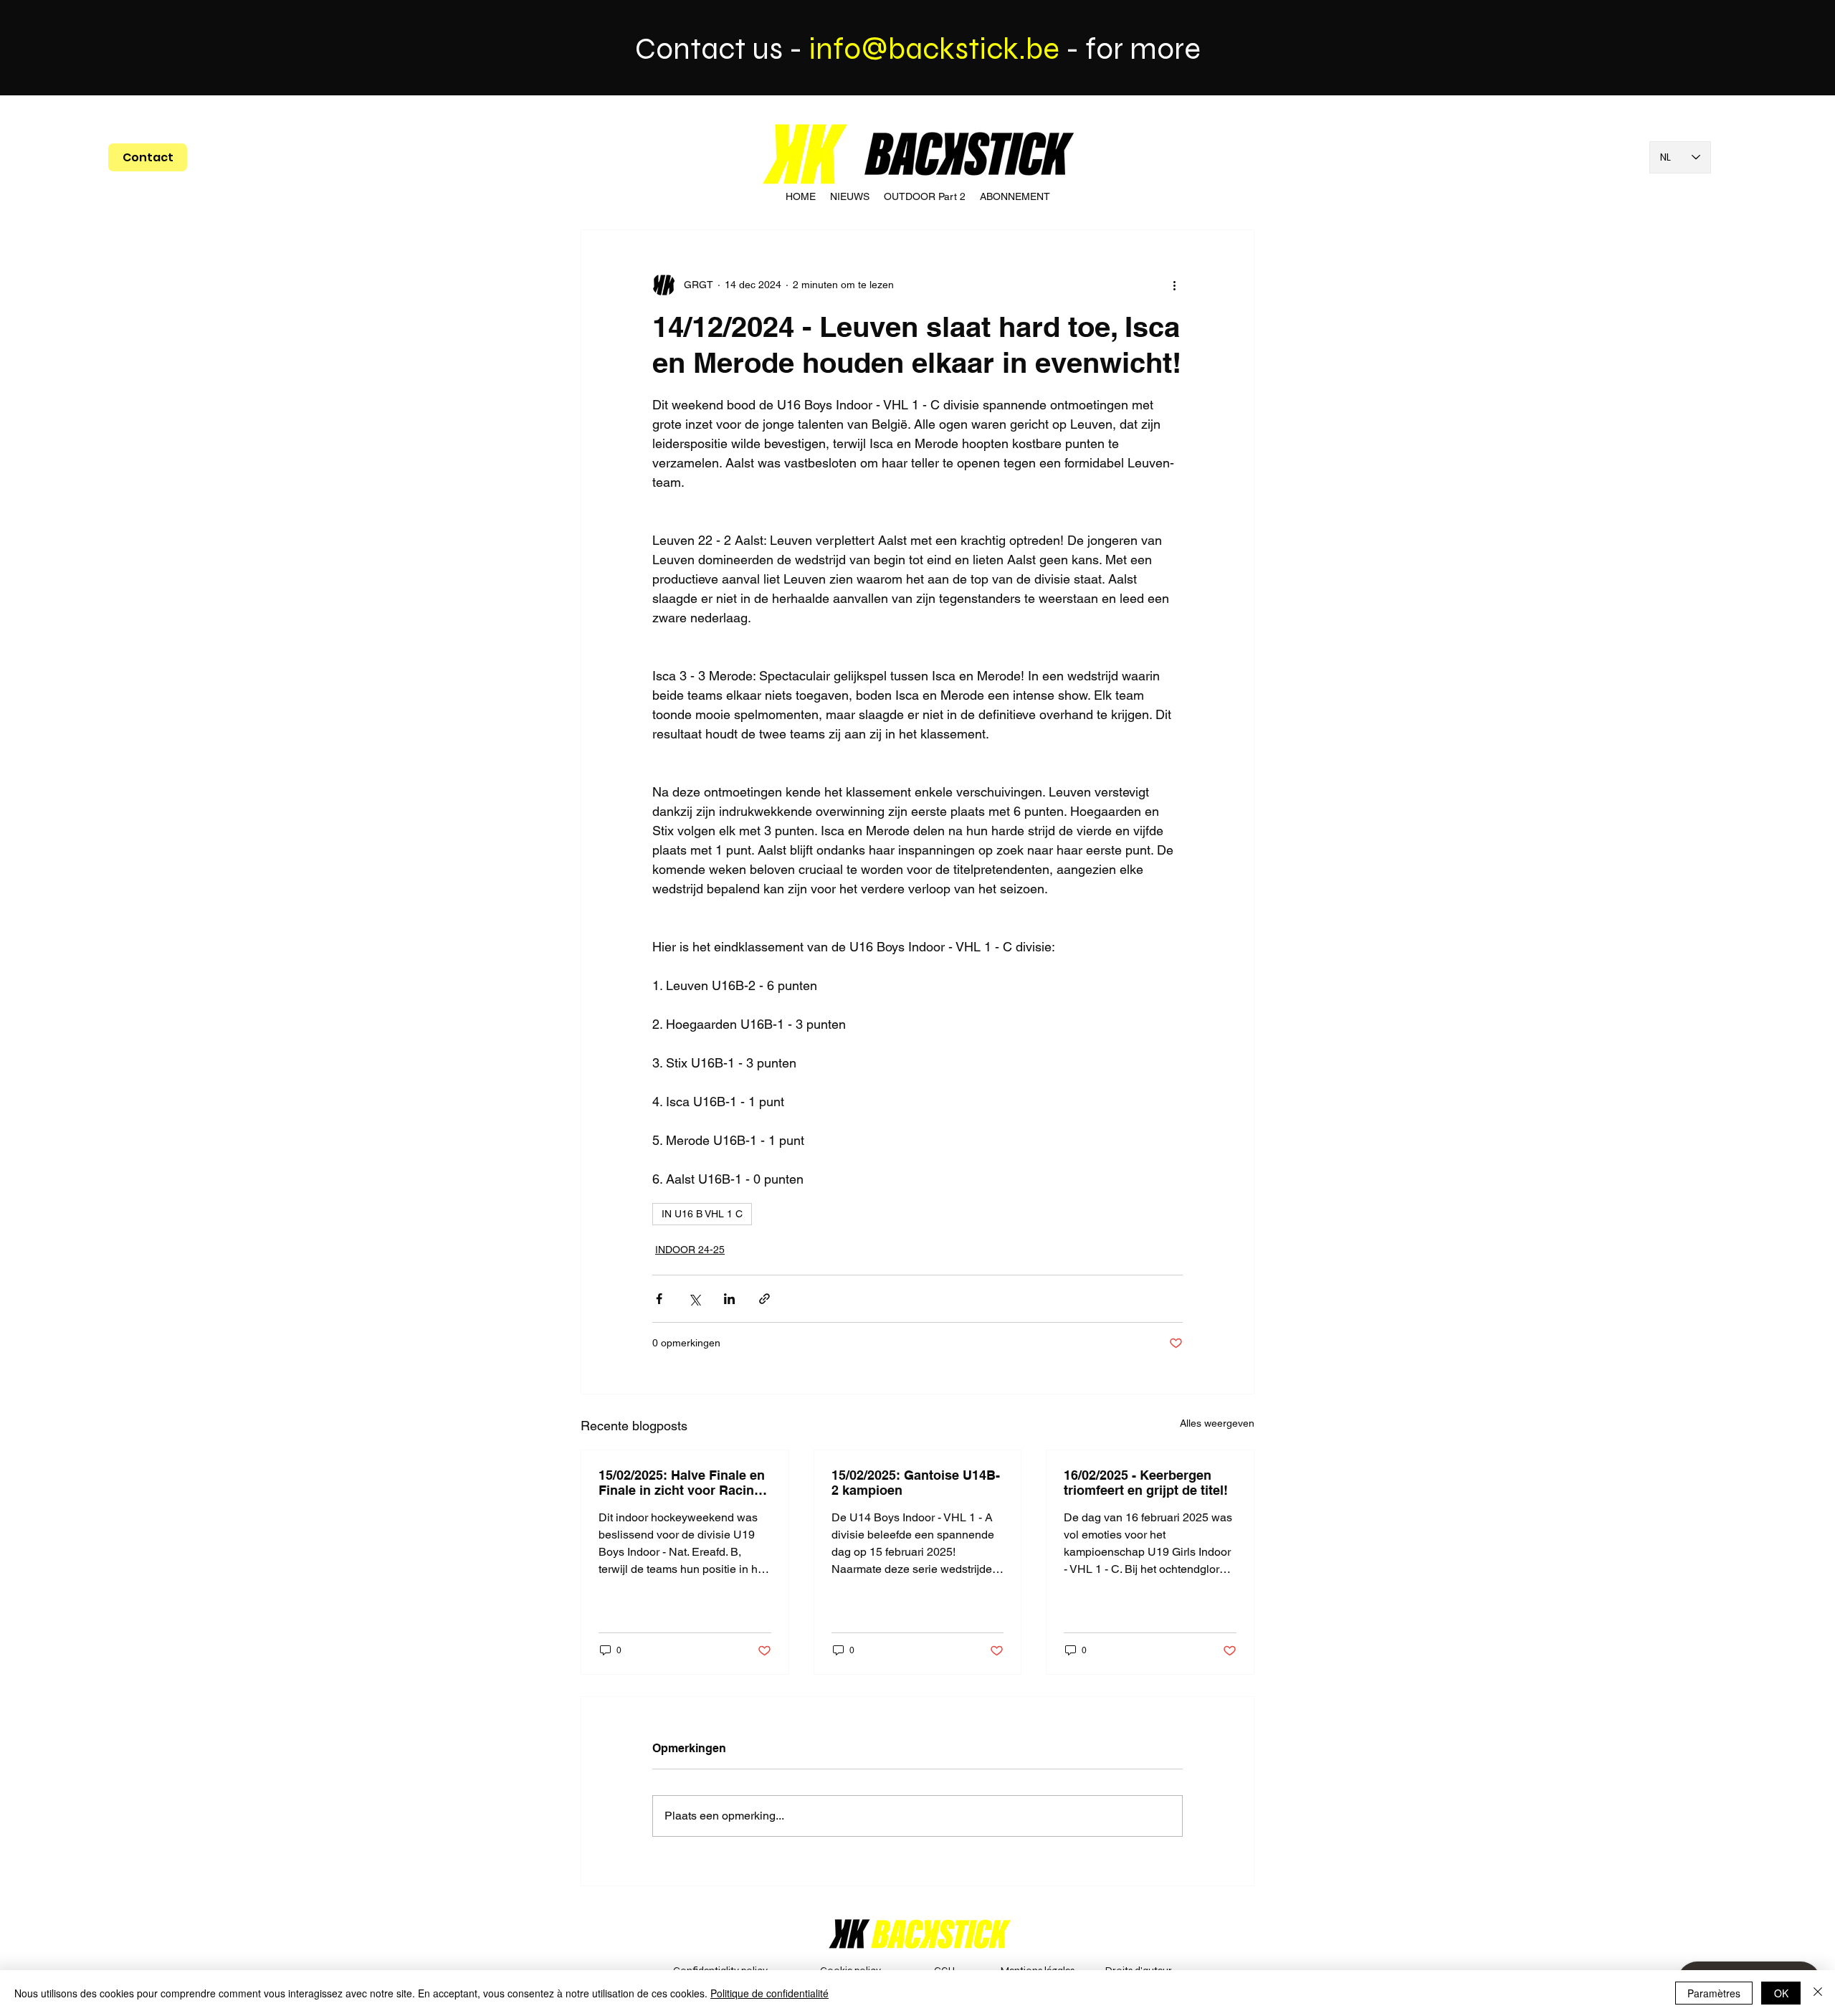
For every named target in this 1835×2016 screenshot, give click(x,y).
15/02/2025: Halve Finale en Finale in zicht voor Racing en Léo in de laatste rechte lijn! (682, 1483)
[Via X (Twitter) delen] (694, 1299)
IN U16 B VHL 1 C (702, 1214)
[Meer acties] (1174, 285)
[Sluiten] (1818, 1993)
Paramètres (1714, 1993)
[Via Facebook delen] (659, 1299)
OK (1781, 1993)
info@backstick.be (934, 49)
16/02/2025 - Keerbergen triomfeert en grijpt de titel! (1146, 1483)
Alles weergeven (1217, 1423)
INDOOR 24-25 (690, 1250)
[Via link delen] (764, 1299)
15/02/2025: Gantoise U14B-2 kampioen (916, 1483)
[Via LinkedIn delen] (729, 1299)
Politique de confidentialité (769, 1993)
